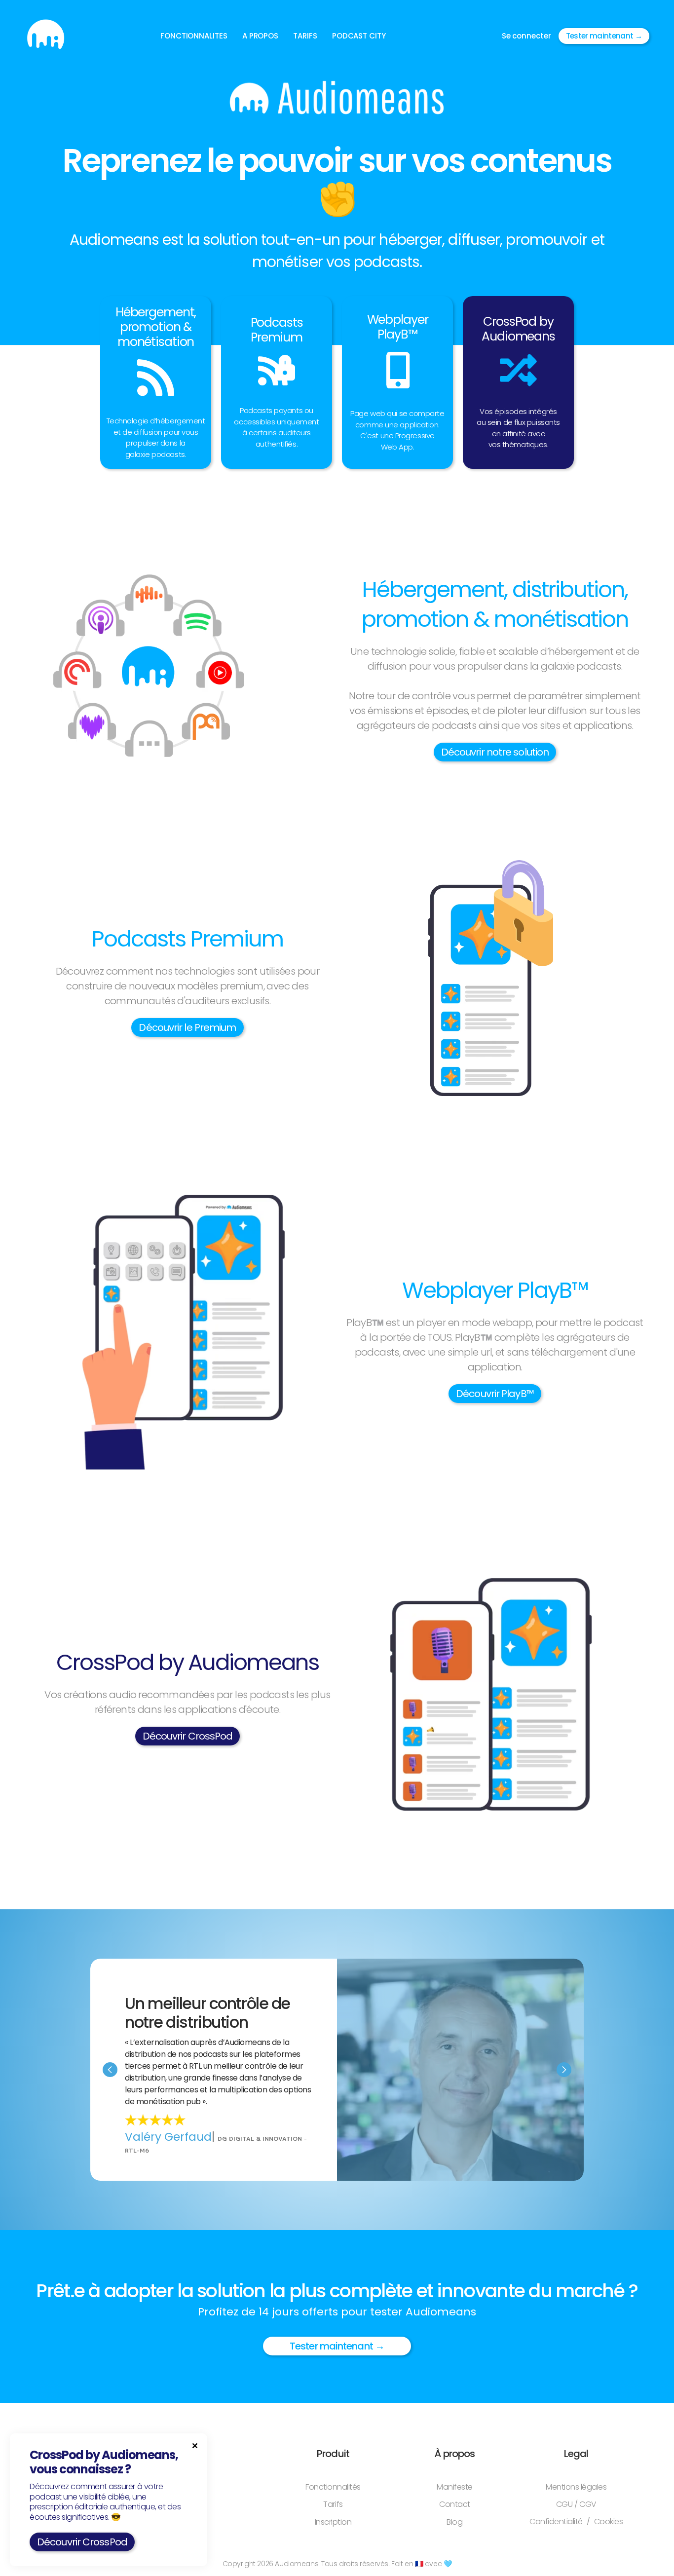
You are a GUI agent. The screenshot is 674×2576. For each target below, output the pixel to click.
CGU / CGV (576, 2504)
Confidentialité (556, 2522)
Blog (454, 2522)
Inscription (333, 2522)
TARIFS (305, 36)
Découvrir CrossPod (188, 1736)
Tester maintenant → (604, 36)
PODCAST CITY (359, 36)
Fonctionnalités (333, 2487)
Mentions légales (576, 2487)
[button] (194, 36)
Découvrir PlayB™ (495, 1394)
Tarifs (333, 2504)
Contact (455, 2504)
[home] (46, 36)
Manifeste (455, 2487)
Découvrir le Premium (187, 1027)
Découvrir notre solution (495, 752)
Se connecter (526, 36)
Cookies (609, 2522)
